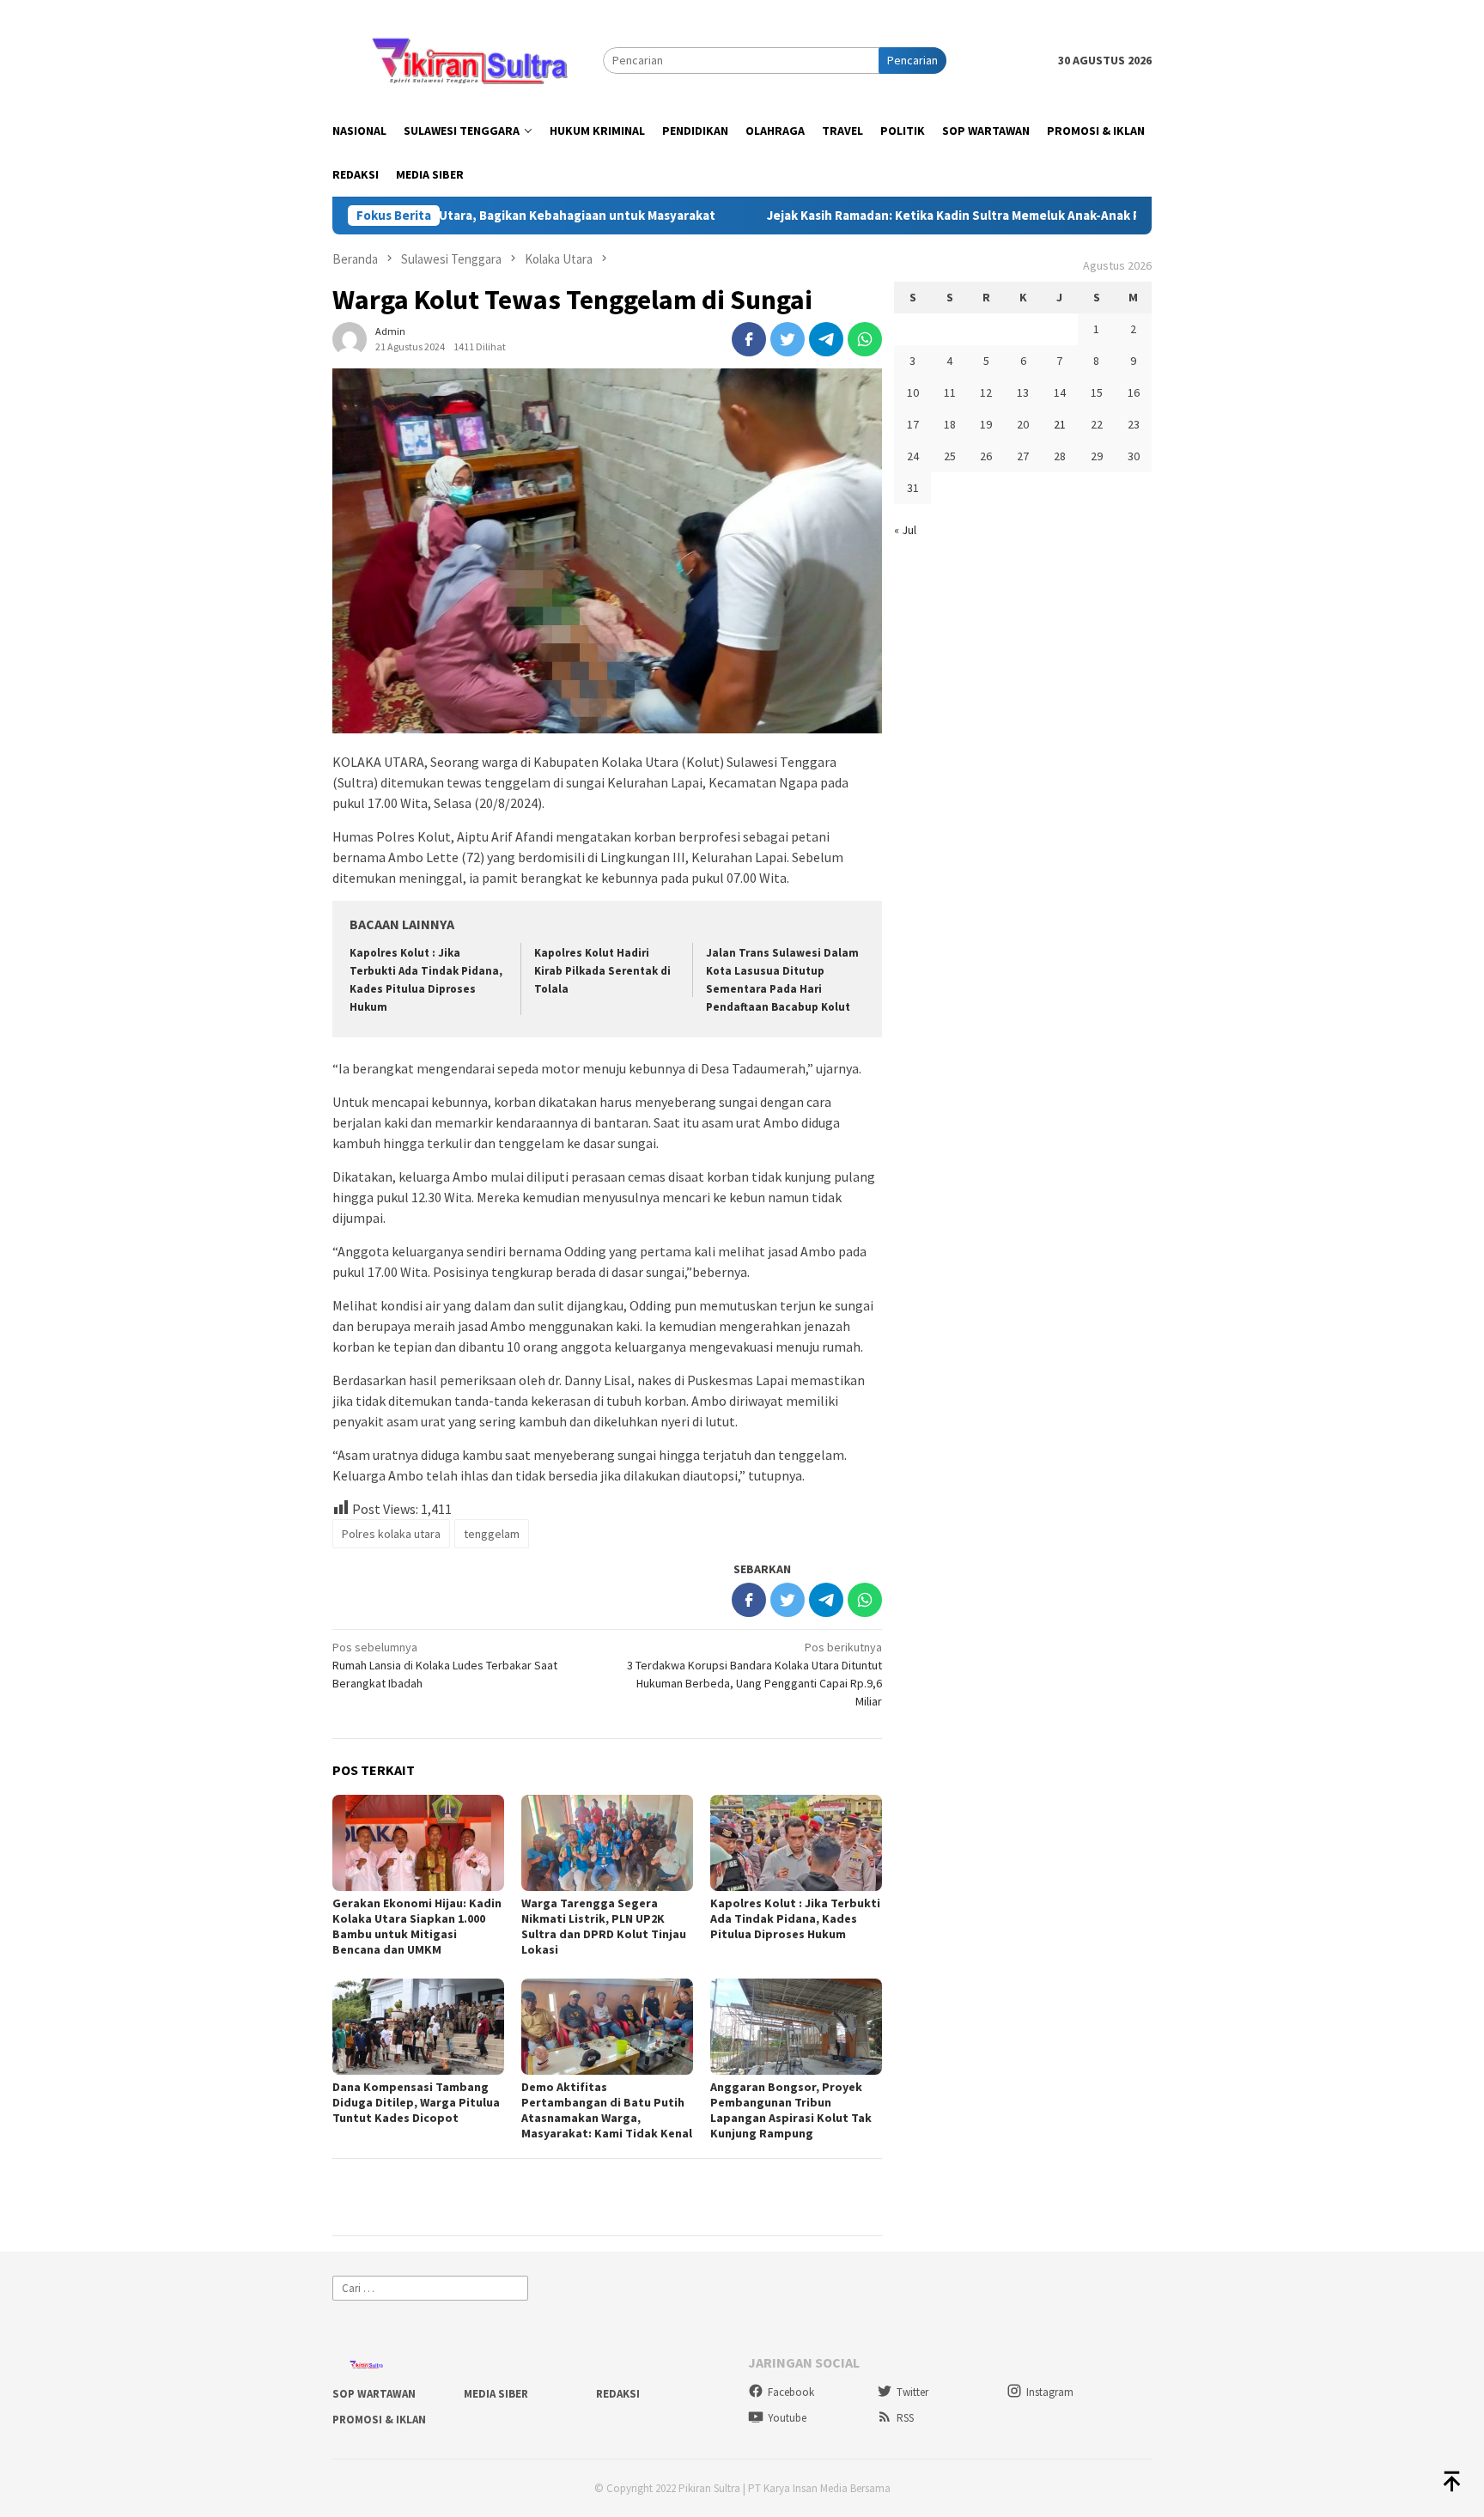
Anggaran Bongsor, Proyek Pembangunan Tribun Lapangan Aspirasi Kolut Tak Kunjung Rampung (791, 2110)
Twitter (912, 2392)
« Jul (905, 530)
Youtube (787, 2418)
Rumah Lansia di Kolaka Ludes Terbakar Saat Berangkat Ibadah (445, 1665)
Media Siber (496, 2394)
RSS (905, 2418)
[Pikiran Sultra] (468, 59)
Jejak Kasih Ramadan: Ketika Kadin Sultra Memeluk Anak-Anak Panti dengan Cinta (925, 216)
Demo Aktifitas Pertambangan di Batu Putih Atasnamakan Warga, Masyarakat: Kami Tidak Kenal (607, 2110)
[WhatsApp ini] (865, 339)
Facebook (791, 2392)
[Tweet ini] (788, 339)
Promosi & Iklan (379, 2420)
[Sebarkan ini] (749, 339)
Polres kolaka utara (391, 1534)
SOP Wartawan (374, 2394)
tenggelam (492, 1534)
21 (1060, 424)
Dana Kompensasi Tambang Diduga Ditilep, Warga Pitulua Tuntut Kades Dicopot (416, 2102)
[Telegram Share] (826, 339)
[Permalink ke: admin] (350, 338)
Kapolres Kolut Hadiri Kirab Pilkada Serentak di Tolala (602, 971)
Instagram (1050, 2392)
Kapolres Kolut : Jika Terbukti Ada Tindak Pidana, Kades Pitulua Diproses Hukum (795, 1918)
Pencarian (912, 60)
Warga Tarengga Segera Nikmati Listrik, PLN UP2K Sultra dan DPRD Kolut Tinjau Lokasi (604, 1926)
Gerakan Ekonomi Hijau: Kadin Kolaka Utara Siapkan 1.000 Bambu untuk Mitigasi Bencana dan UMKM (417, 1926)
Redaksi (618, 2394)
